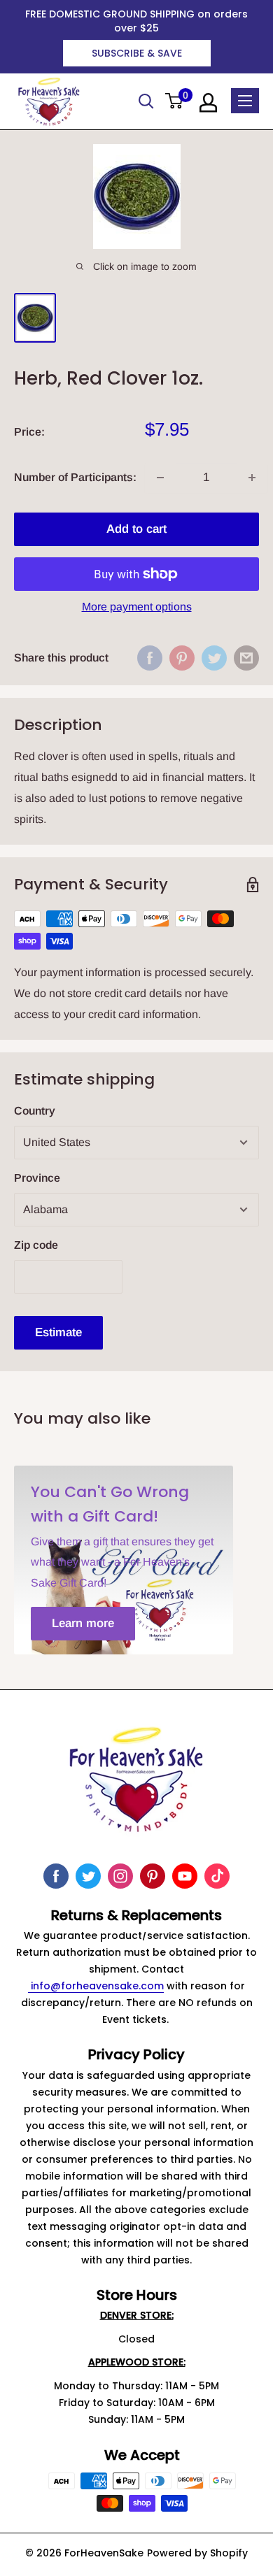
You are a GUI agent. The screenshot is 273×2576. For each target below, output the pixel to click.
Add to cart (136, 529)
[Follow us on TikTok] (217, 1876)
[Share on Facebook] (150, 658)
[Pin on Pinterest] (182, 658)
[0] (175, 102)
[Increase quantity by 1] (252, 478)
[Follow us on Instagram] (120, 1876)
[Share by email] (246, 658)
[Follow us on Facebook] (56, 1876)
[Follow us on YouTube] (185, 1876)
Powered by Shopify (197, 2553)
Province (37, 1178)
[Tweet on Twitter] (214, 658)
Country (35, 1111)
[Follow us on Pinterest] (153, 1876)
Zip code (36, 1245)
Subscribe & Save (137, 53)
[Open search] (146, 101)
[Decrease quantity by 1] (160, 478)
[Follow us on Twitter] (88, 1876)
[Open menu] (245, 101)
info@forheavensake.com (96, 1986)
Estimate (58, 1332)
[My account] (208, 103)
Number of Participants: (75, 477)
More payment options (137, 607)
